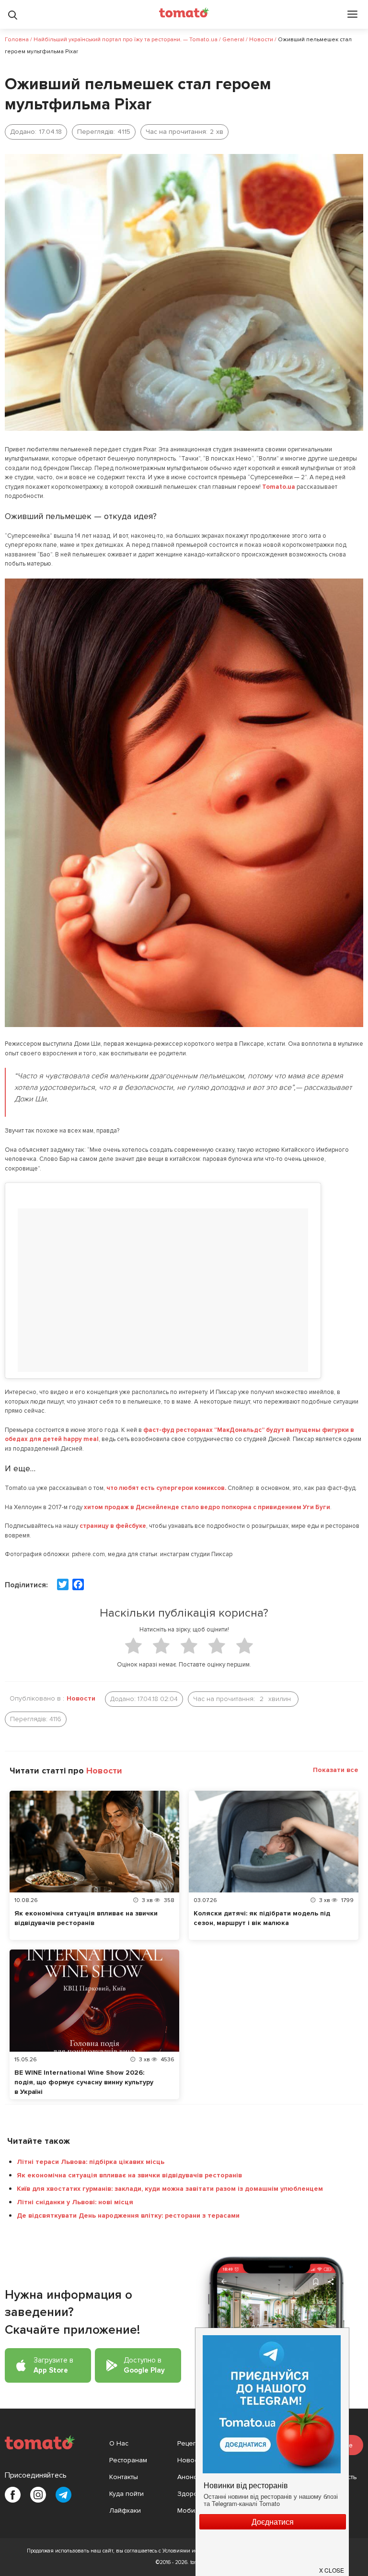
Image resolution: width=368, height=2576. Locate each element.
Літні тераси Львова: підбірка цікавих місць (91, 2162)
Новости (81, 1698)
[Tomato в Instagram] (38, 2495)
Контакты (124, 2477)
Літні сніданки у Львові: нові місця (75, 2202)
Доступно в (144, 2365)
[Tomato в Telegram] (63, 2495)
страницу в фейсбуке (113, 1526)
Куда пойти (126, 2494)
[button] (332, 2566)
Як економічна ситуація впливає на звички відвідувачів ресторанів (129, 2175)
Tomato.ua (279, 487)
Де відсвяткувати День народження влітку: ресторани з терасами (128, 2216)
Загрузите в (53, 2365)
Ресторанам (128, 2460)
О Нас (119, 2443)
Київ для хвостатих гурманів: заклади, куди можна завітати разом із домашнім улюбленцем (170, 2189)
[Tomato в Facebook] (13, 2495)
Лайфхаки (125, 2511)
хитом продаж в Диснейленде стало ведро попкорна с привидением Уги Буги (207, 1507)
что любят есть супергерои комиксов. (166, 1488)
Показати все (336, 1770)
